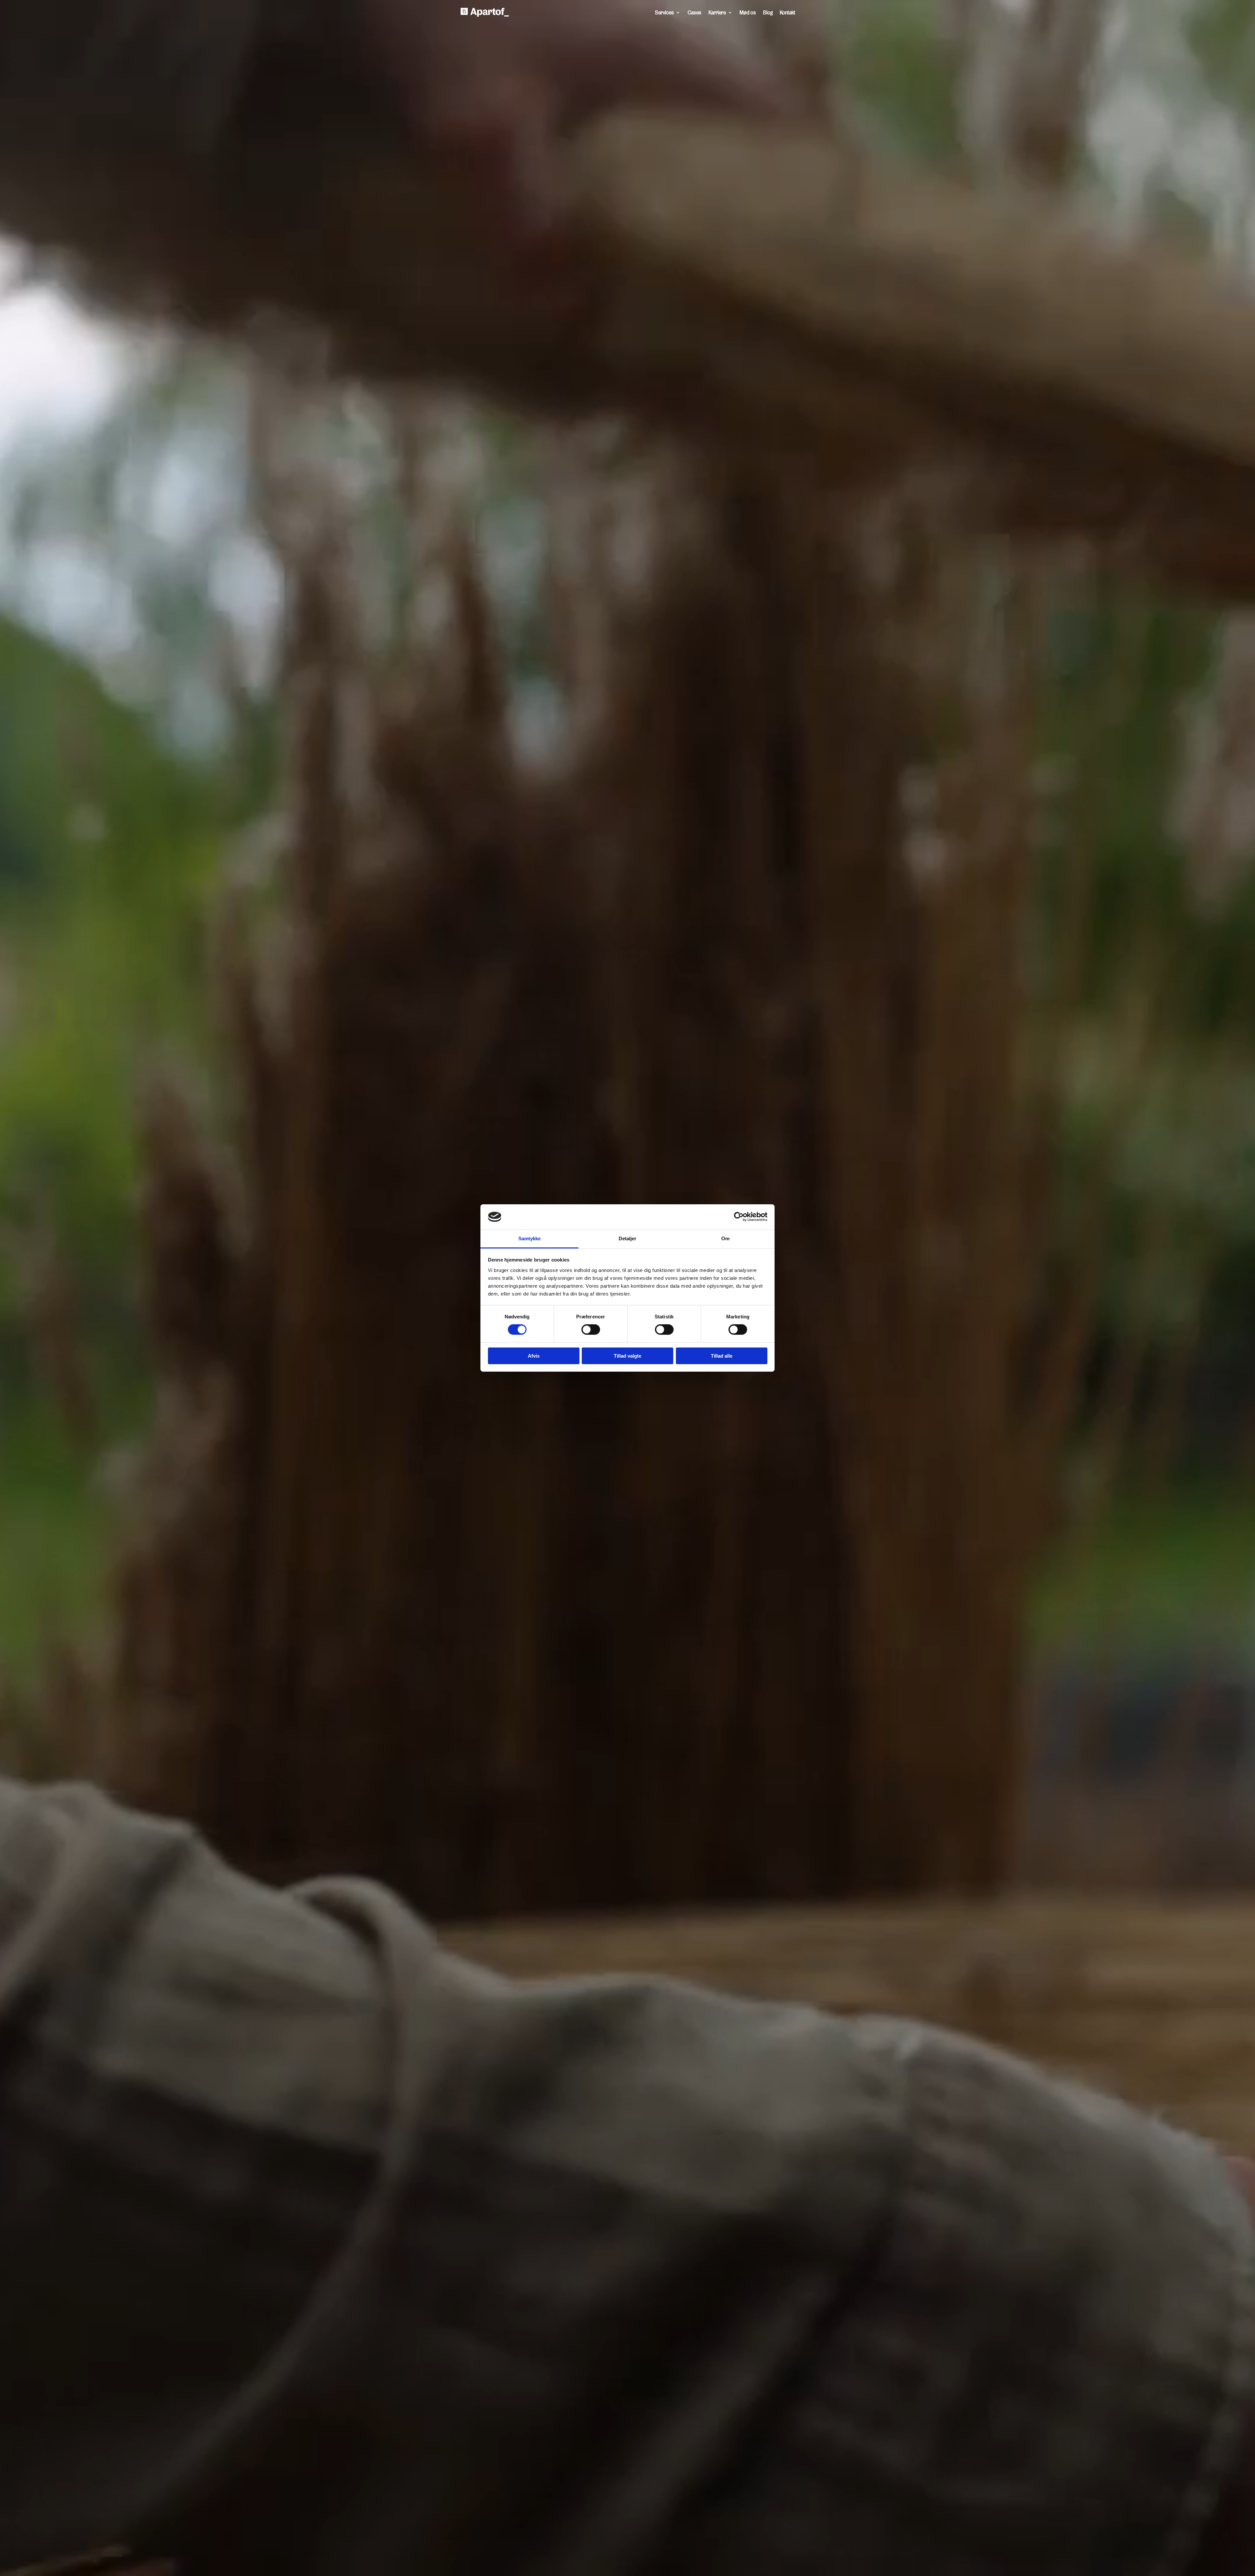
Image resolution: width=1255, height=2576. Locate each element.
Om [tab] (725, 1238)
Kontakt (787, 12)
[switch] (591, 1330)
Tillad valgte (627, 1356)
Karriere (717, 12)
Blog (768, 12)
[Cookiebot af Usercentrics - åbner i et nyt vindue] (739, 1217)
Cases (694, 12)
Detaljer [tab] (628, 1238)
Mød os (748, 12)
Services (664, 12)
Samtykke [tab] (530, 1238)
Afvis (534, 1356)
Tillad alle (722, 1356)
